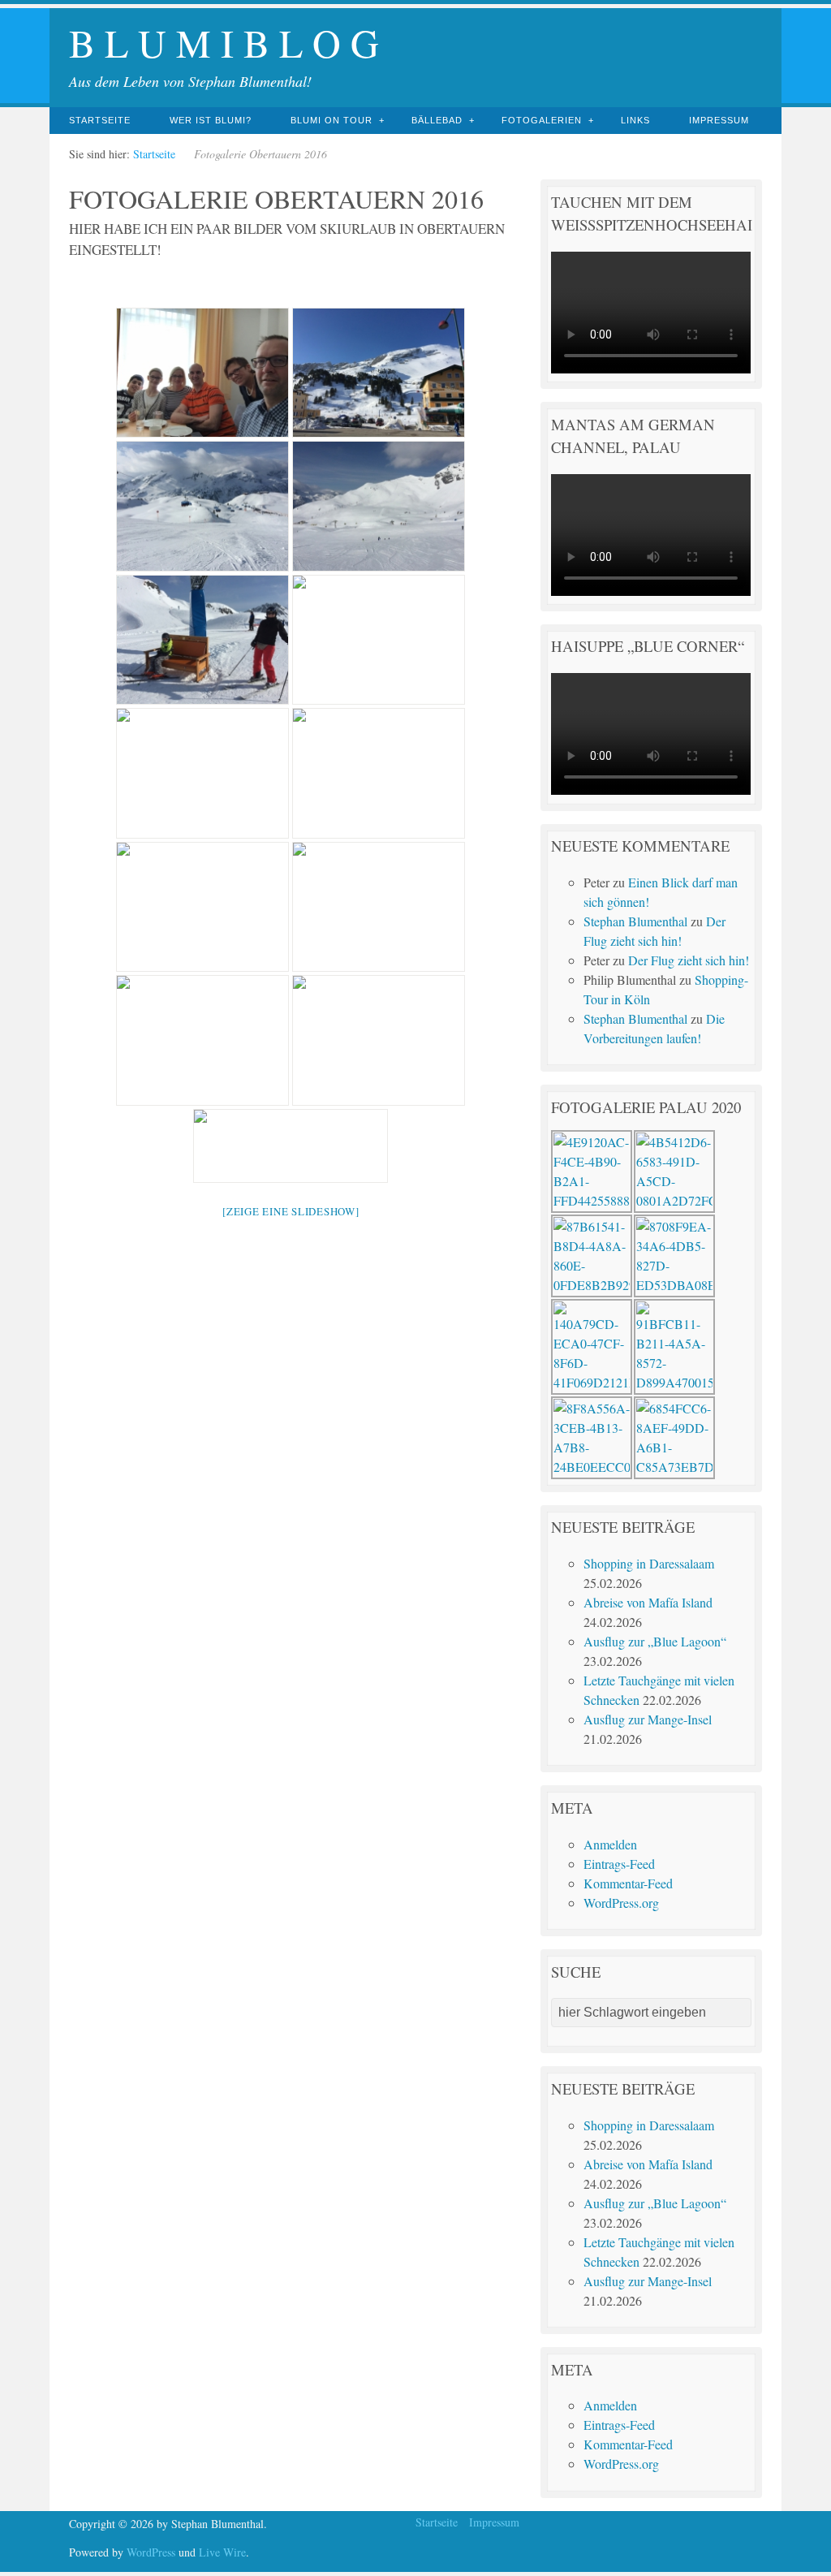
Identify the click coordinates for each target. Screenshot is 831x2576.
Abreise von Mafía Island (648, 1602)
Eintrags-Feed (619, 1864)
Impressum (719, 120)
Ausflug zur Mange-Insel (648, 1719)
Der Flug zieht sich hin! (689, 960)
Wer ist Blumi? (211, 120)
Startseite (100, 120)
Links (635, 120)
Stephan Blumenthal (635, 921)
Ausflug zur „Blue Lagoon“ (655, 1641)
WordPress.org (621, 1903)
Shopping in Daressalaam (649, 1563)
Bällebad (437, 120)
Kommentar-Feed (628, 1883)
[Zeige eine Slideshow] (291, 1211)
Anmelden (610, 1844)
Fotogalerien (542, 120)
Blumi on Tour (332, 120)
